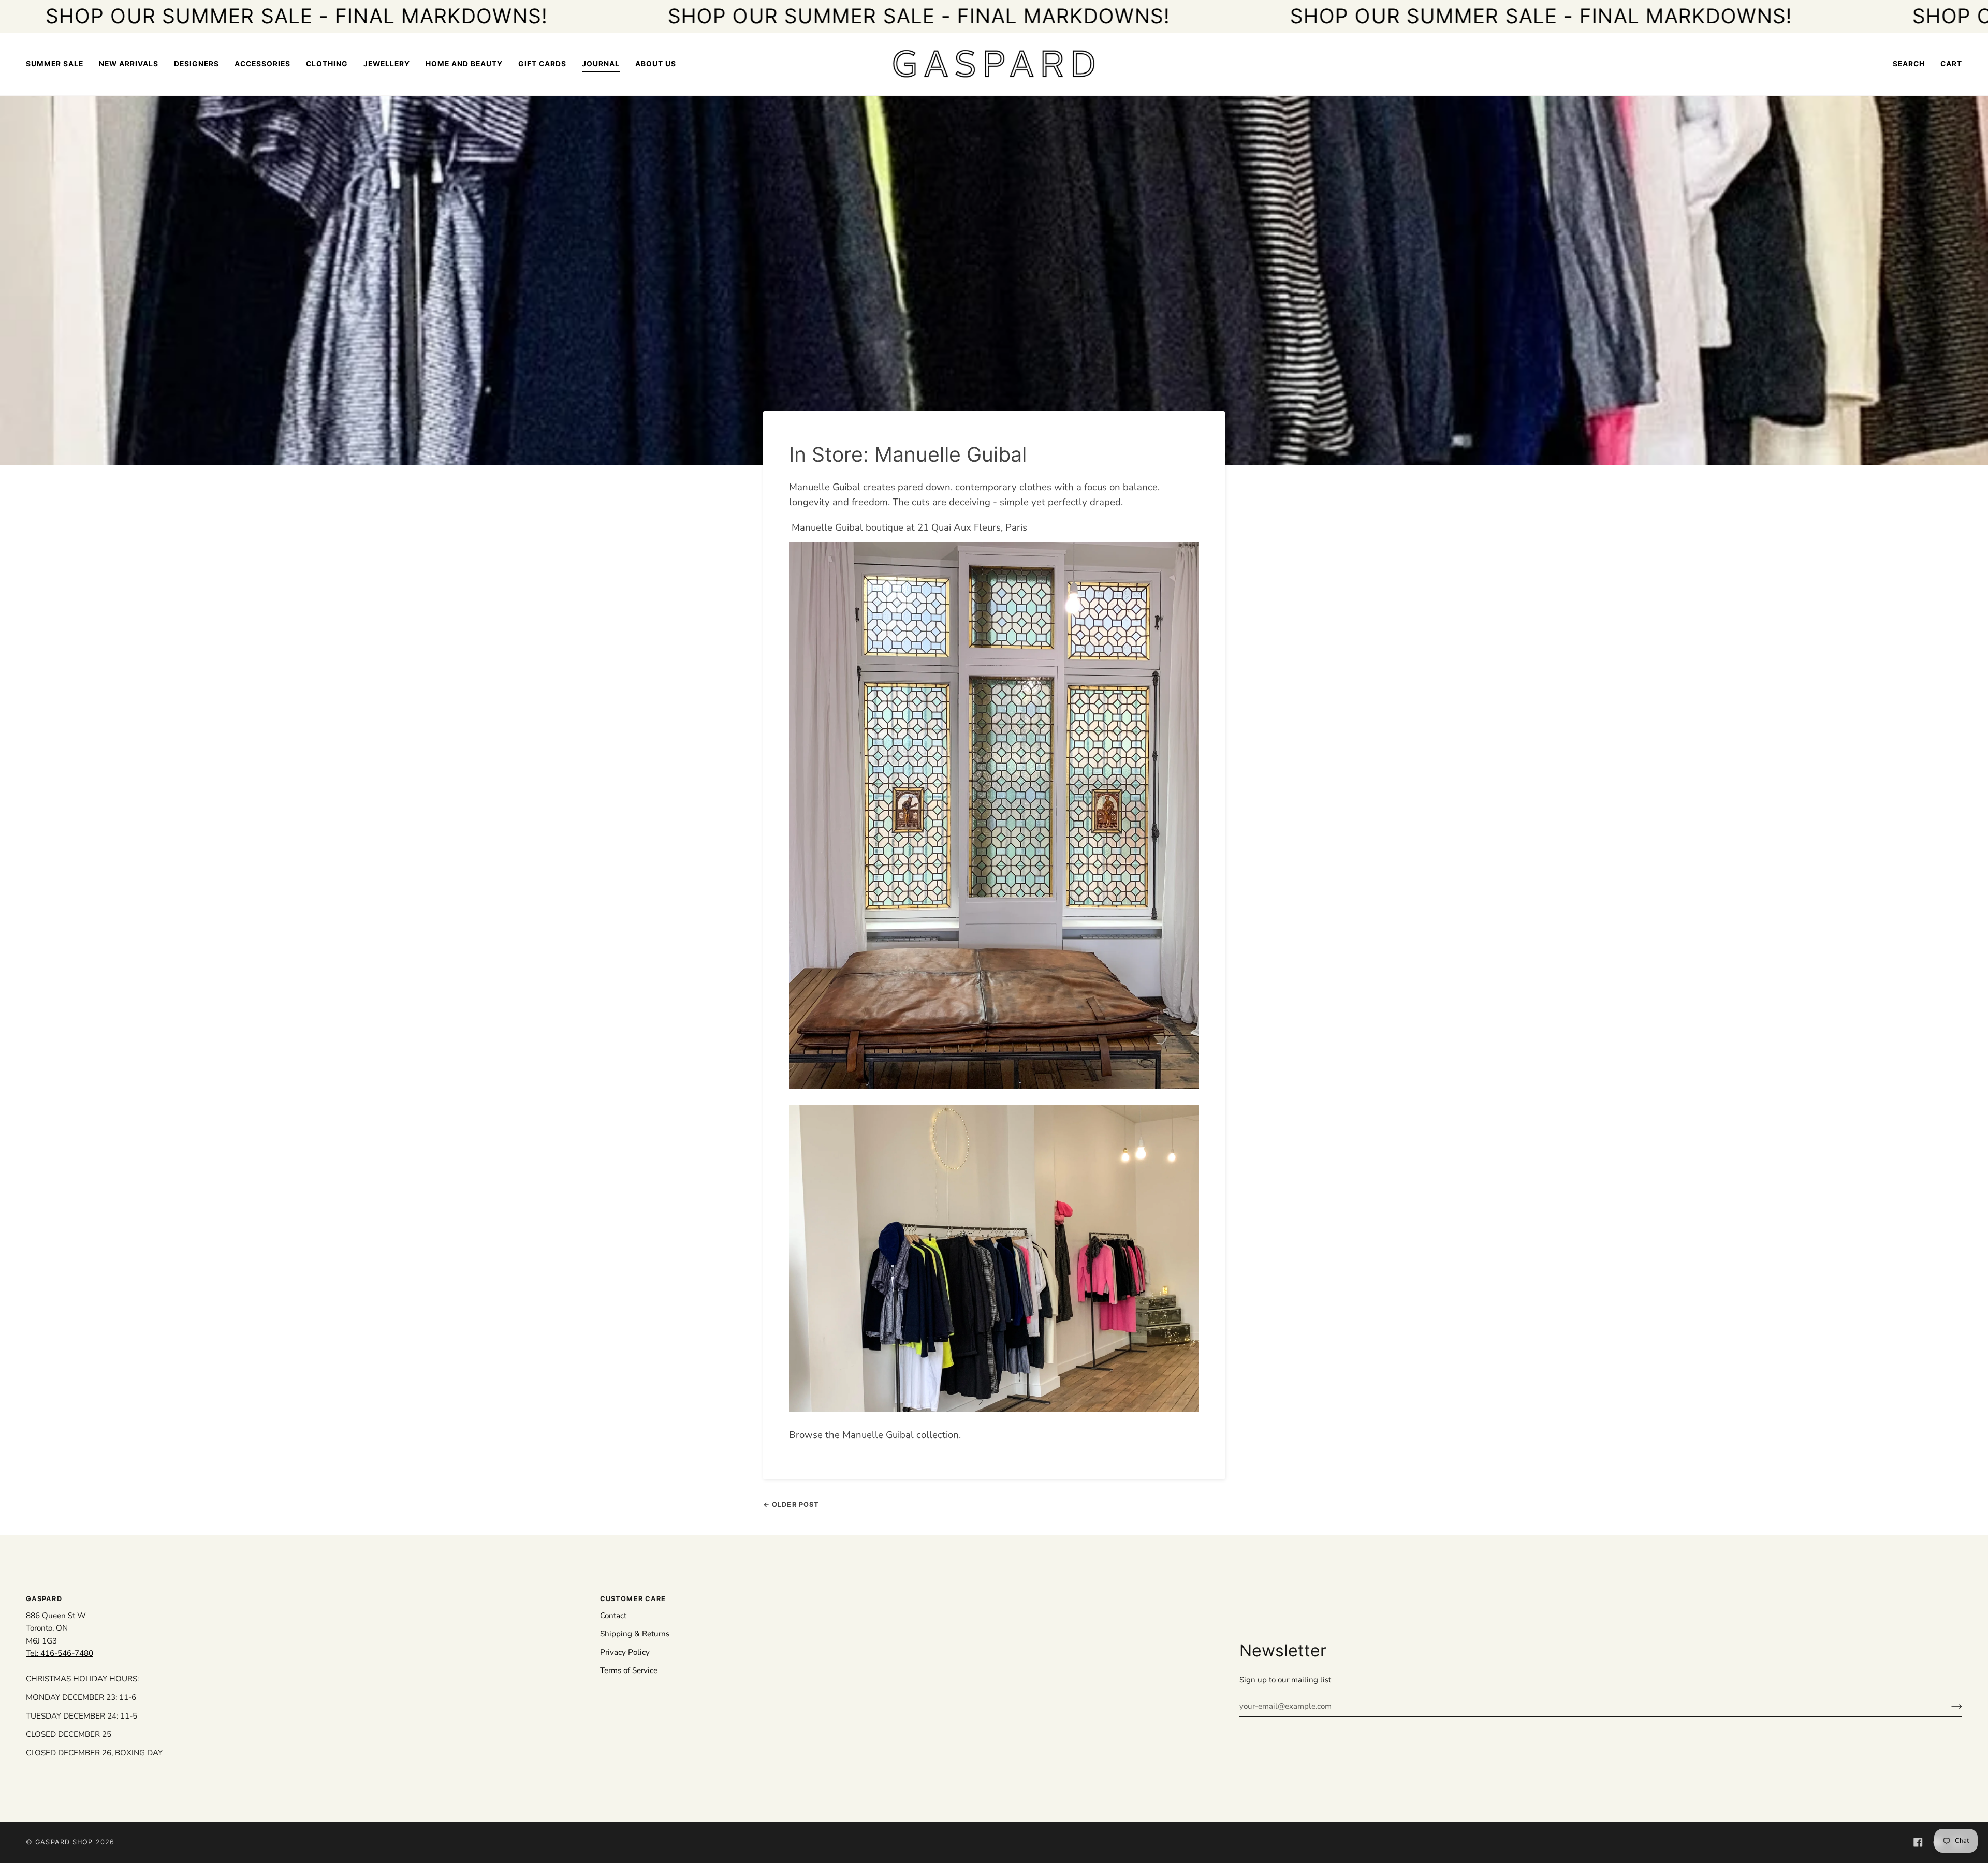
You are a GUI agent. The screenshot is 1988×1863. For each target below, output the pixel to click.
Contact (613, 1616)
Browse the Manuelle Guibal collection (874, 1435)
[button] (196, 64)
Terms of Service (629, 1670)
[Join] (1948, 1706)
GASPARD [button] (44, 1599)
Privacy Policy (625, 1652)
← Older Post (791, 1505)
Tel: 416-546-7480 (60, 1653)
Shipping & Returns (635, 1634)
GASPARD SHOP (64, 1842)
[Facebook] (1918, 1842)
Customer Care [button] (633, 1599)
